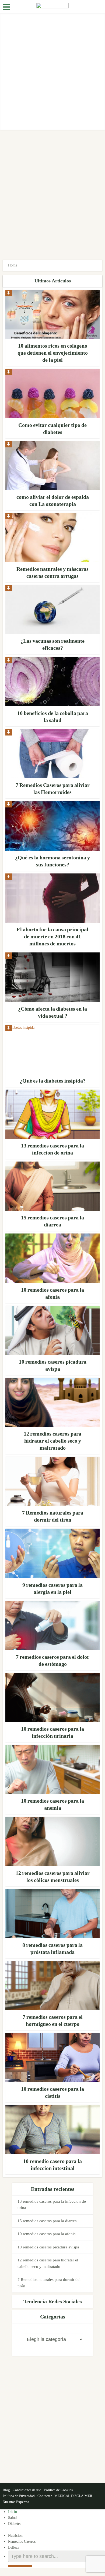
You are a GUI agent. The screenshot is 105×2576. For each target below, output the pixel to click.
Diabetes (15, 2524)
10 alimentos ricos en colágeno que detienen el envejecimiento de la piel (53, 353)
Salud (12, 2518)
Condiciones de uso (27, 2490)
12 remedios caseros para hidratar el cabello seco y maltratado (52, 1441)
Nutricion (15, 2536)
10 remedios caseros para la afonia (47, 2234)
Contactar (45, 2496)
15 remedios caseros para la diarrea (47, 2221)
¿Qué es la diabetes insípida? (53, 1081)
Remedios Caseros (22, 2542)
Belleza (14, 2547)
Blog (6, 2490)
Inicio (13, 2512)
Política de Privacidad (19, 2496)
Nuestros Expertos (16, 2502)
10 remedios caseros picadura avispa (48, 2247)
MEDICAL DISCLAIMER (73, 2496)
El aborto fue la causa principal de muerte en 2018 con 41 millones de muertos (52, 936)
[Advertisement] (52, 72)
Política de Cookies (58, 2490)
